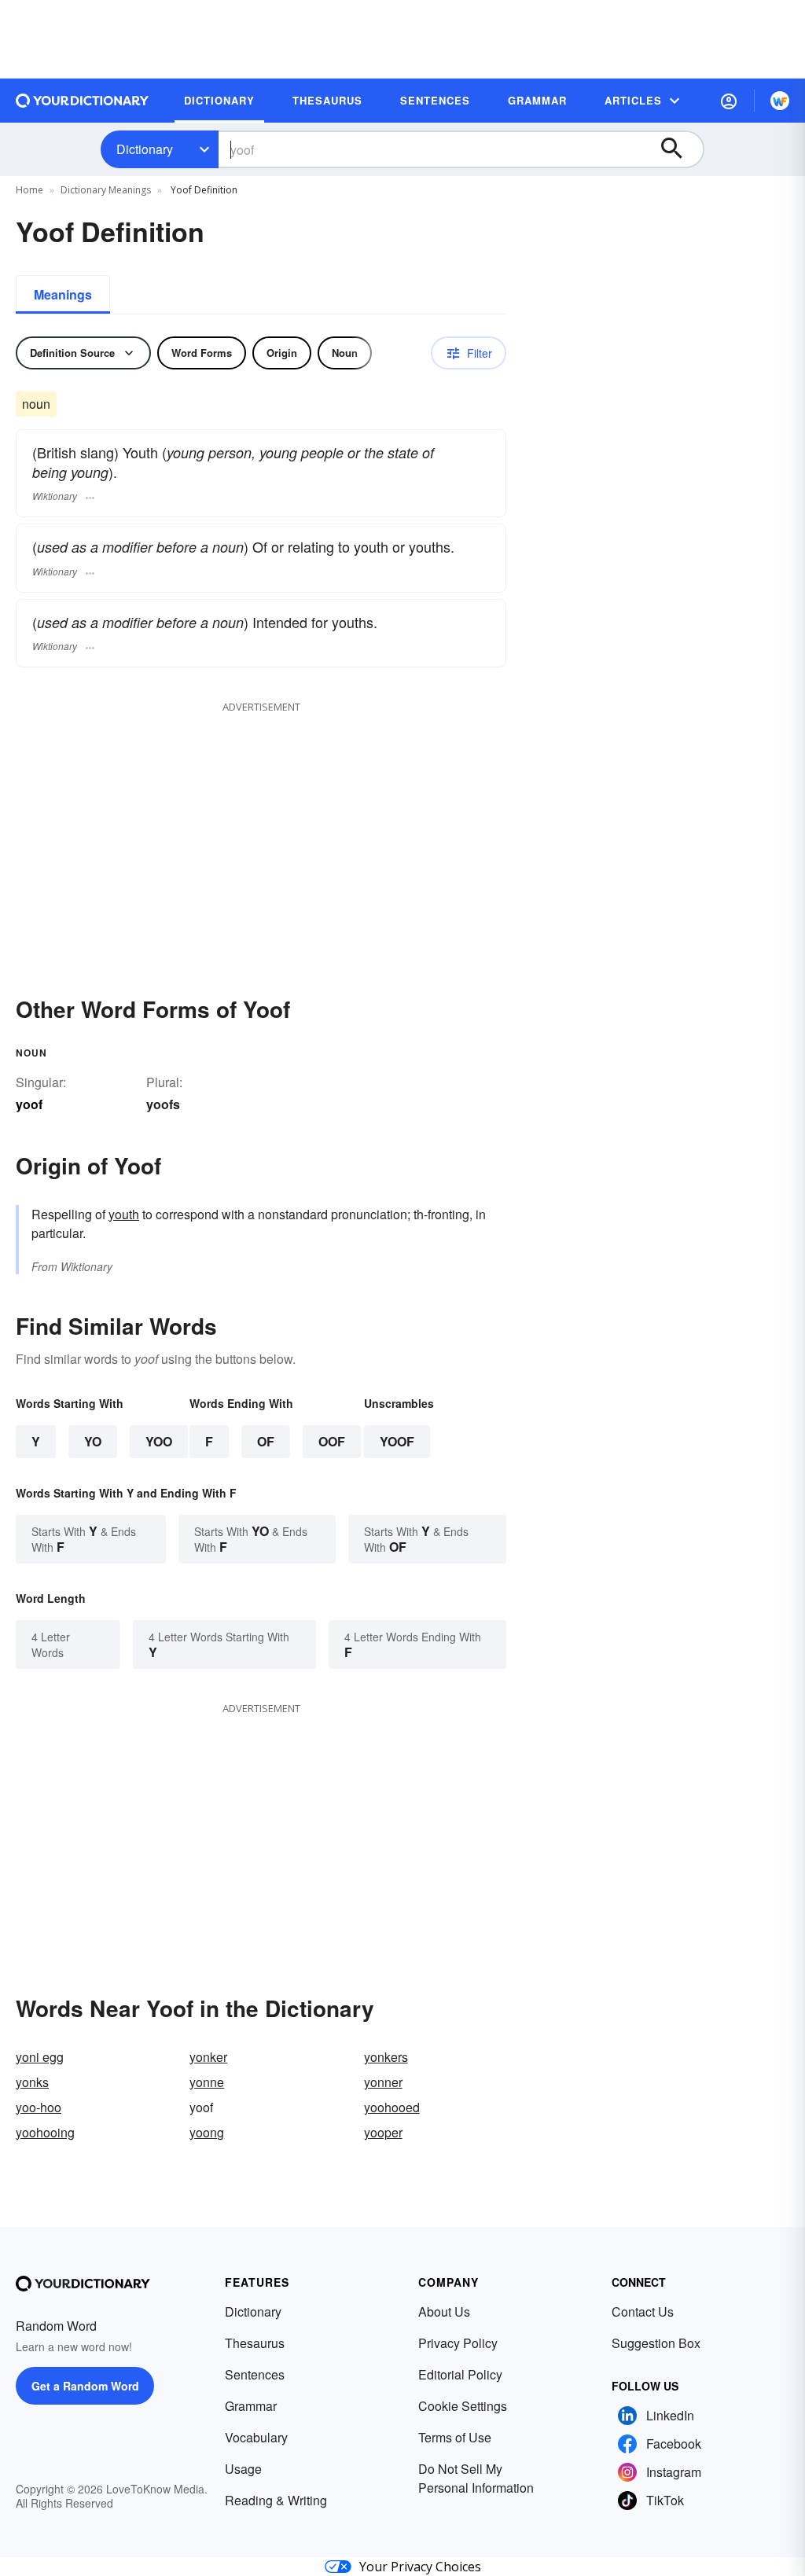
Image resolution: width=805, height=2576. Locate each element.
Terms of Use (455, 2437)
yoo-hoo (39, 2107)
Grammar (251, 2406)
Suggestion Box (656, 2343)
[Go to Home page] (83, 101)
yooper (383, 2132)
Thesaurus (255, 2343)
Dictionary (145, 149)
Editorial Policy (460, 2374)
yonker (208, 2057)
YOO (159, 1441)
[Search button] (679, 149)
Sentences (255, 2374)
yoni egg (40, 2057)
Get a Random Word (85, 2386)
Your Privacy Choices (420, 2567)
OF (266, 1441)
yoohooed (392, 2107)
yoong (207, 2132)
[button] (729, 101)
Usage (243, 2469)
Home (29, 190)
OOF (332, 1441)
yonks (32, 2082)
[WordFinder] (780, 101)
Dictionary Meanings (106, 190)
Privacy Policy (458, 2343)
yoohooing (45, 2132)
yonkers (386, 2057)
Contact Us (643, 2311)
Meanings (63, 294)
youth (124, 1214)
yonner (383, 2082)
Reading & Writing (276, 2500)
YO (93, 1441)
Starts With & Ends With (84, 1539)
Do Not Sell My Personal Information (476, 2478)
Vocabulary (256, 2437)
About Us (444, 2311)
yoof (397, 1441)
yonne (207, 2082)
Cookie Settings (463, 2406)
